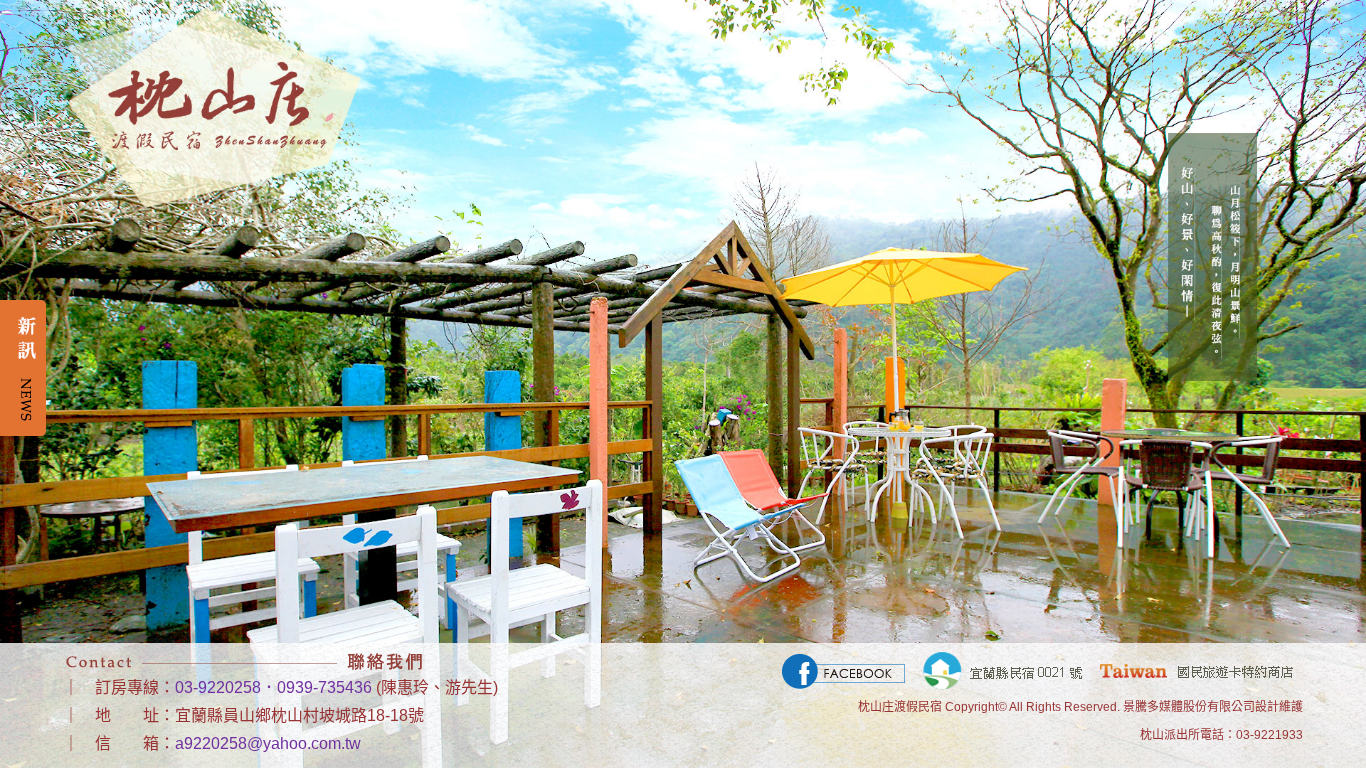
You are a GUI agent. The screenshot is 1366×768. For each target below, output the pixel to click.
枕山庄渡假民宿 (900, 707)
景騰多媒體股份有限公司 (1189, 707)
